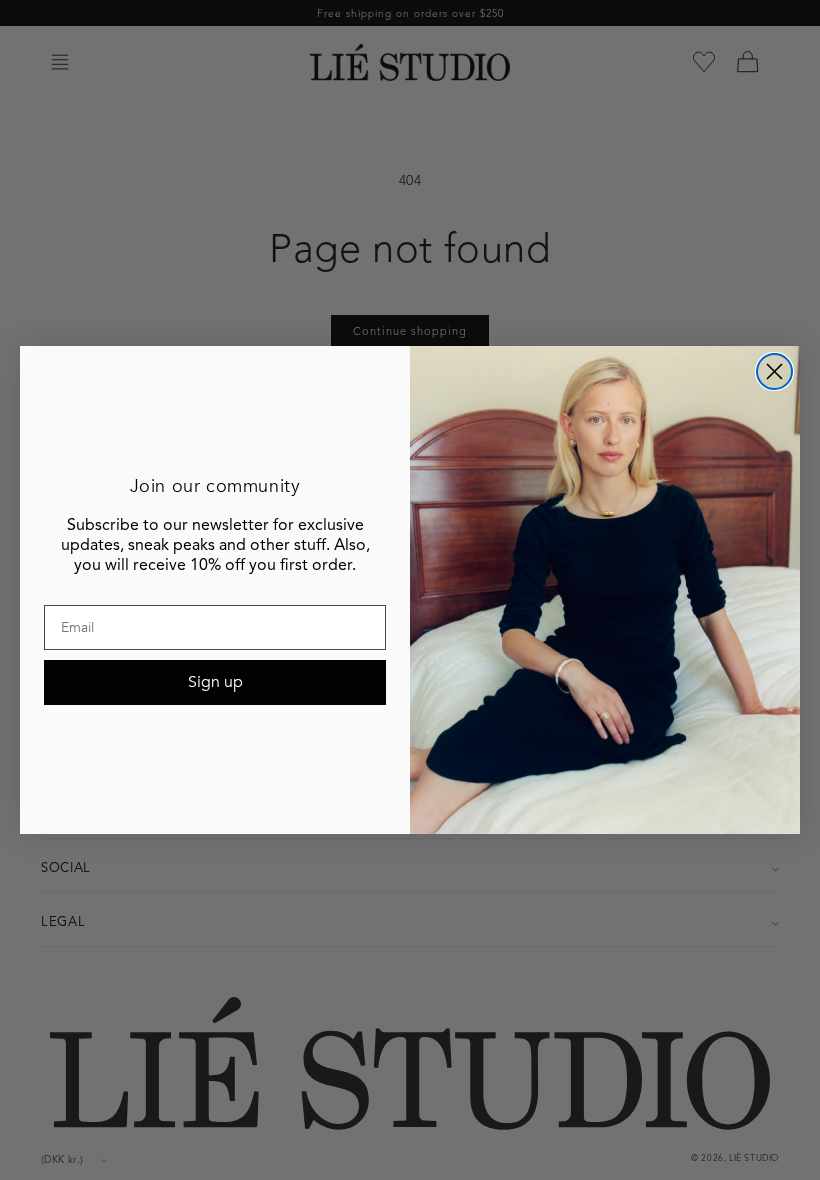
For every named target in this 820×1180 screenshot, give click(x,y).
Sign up (215, 682)
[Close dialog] (774, 371)
